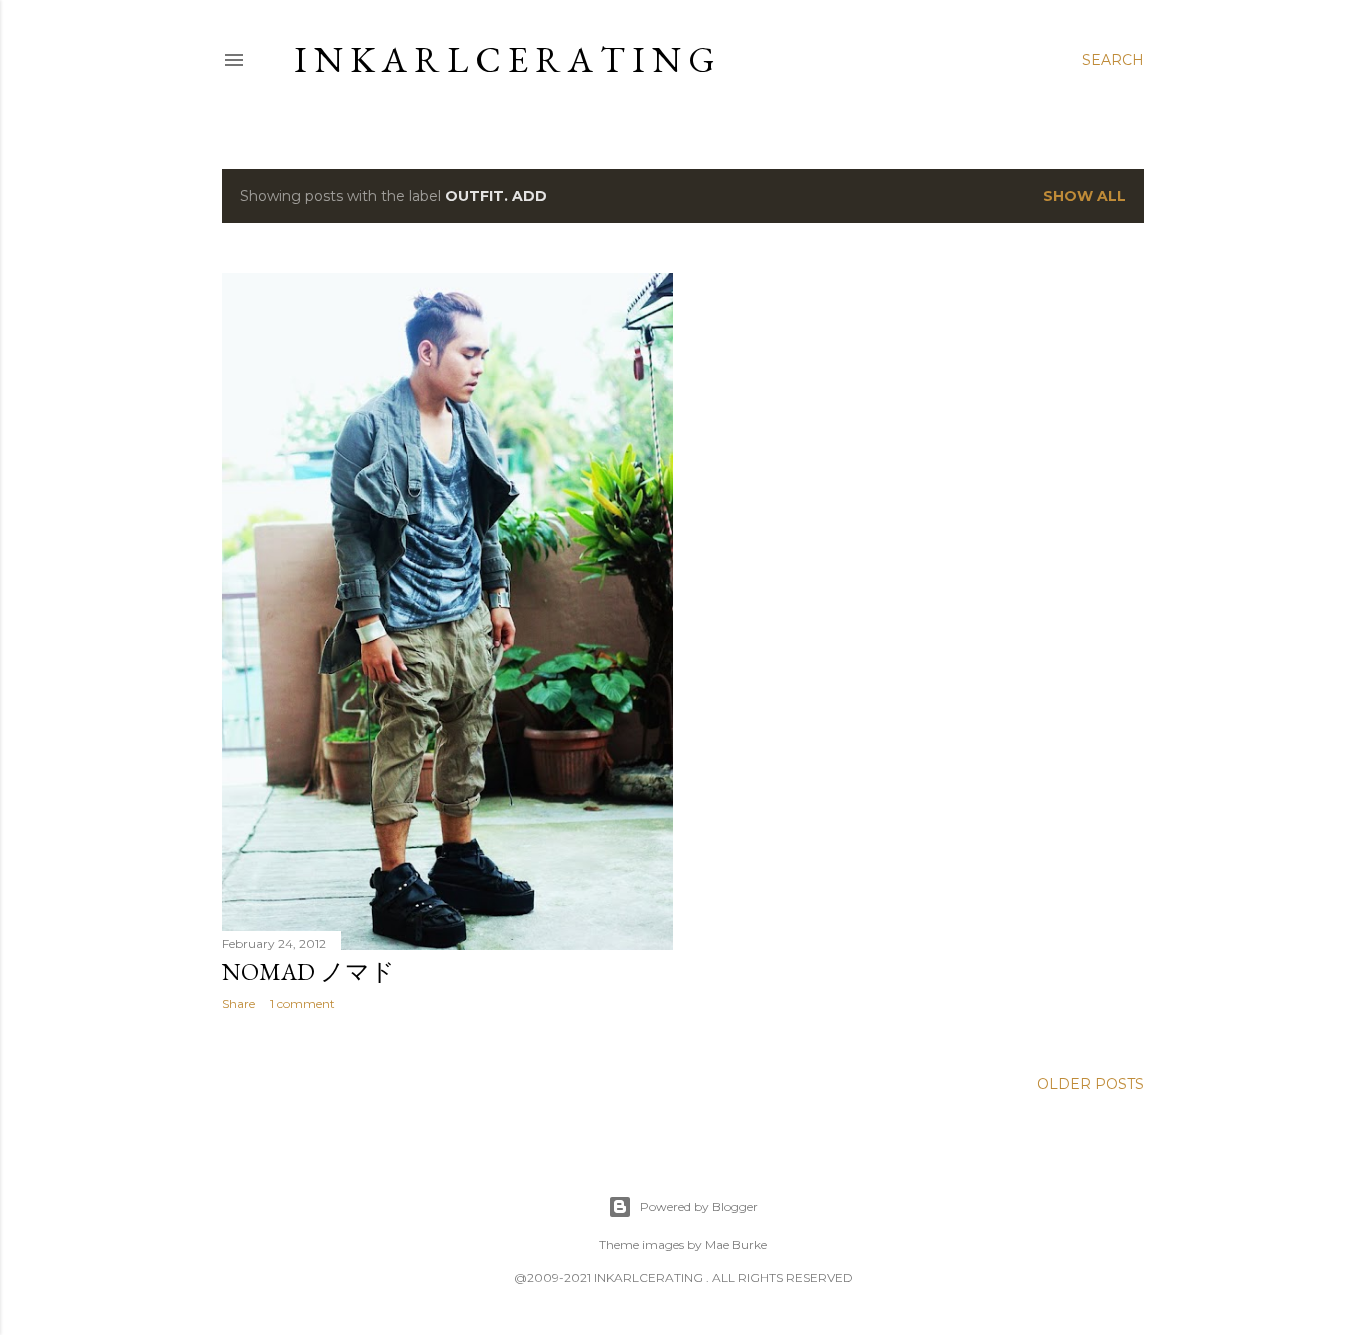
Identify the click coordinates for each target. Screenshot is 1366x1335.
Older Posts (1090, 1084)
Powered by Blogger (699, 1206)
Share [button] (238, 1003)
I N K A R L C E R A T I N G (504, 59)
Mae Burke (736, 1244)
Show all (1084, 196)
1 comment (302, 1003)
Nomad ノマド (308, 971)
